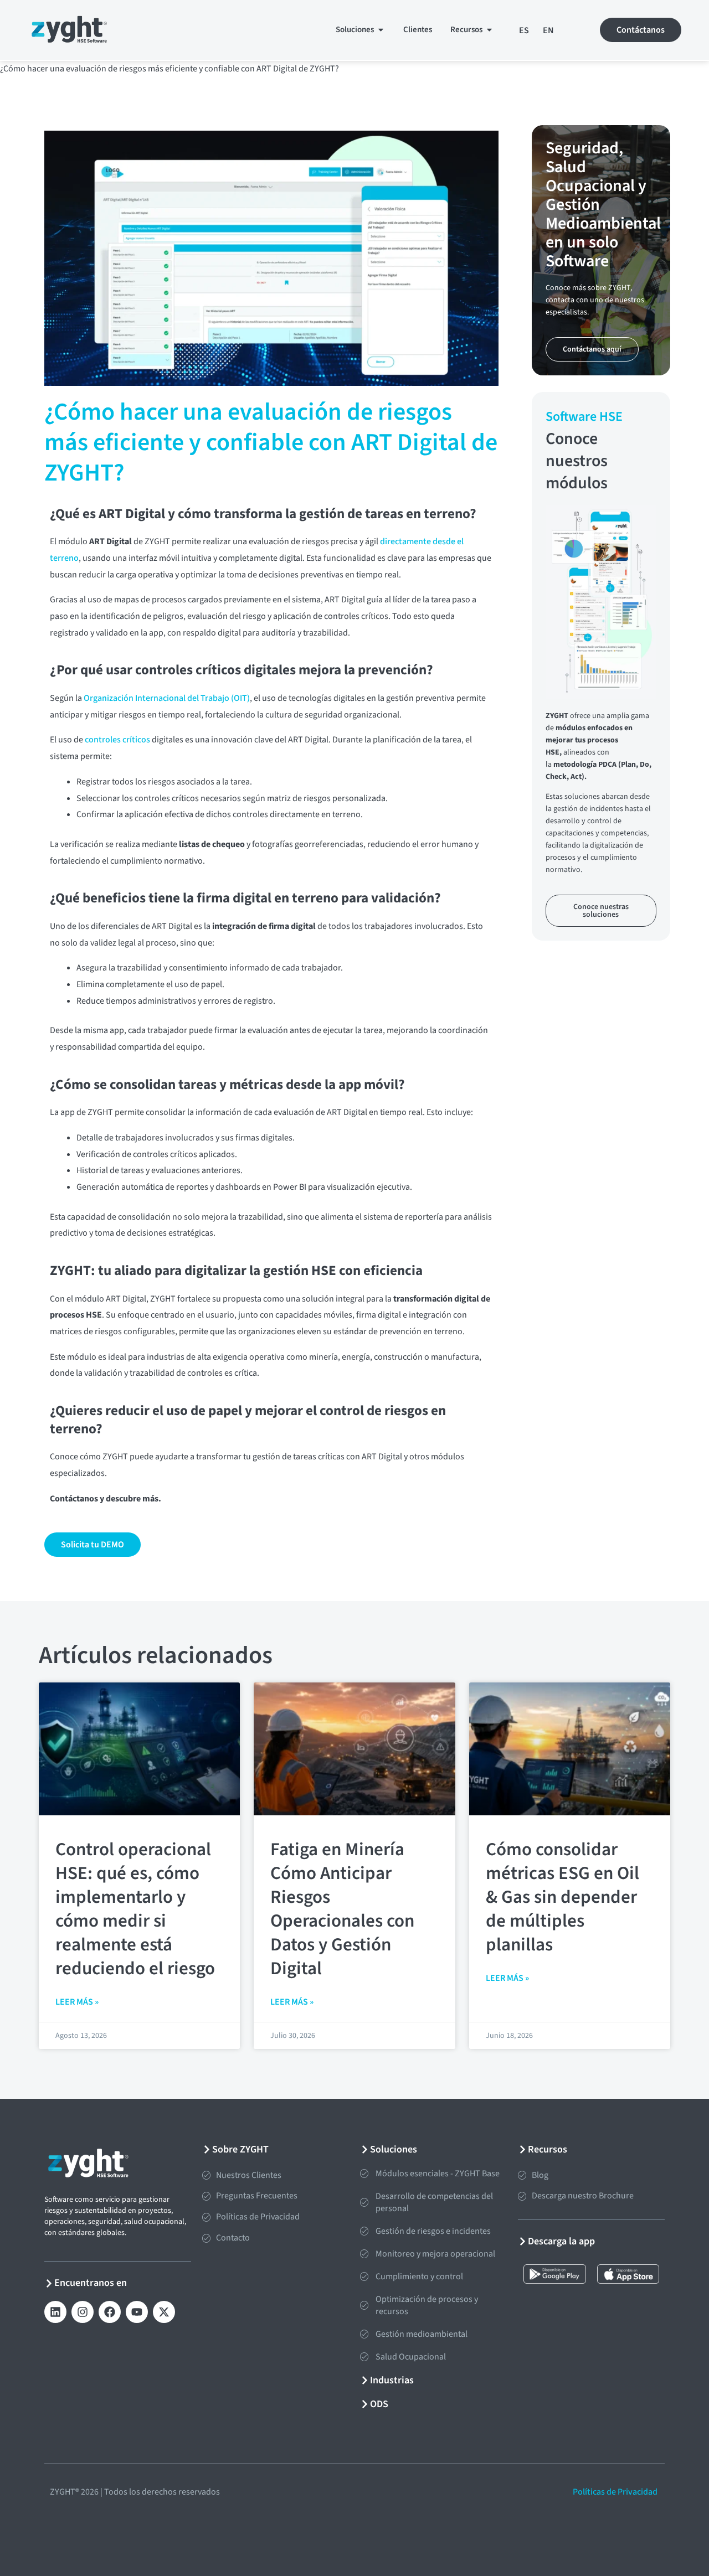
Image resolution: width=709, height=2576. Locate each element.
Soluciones (394, 2149)
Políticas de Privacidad (616, 2492)
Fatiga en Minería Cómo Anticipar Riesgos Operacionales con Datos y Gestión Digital (342, 1909)
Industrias (392, 2380)
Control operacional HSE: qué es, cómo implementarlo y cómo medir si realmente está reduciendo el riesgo (135, 1909)
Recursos (548, 2149)
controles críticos (117, 740)
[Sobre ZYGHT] (207, 2149)
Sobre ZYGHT (240, 2149)
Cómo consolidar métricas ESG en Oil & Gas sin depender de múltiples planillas (562, 1897)
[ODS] (365, 2404)
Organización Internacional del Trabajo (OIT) (167, 698)
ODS (379, 2404)
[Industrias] (365, 2380)
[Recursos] (523, 2149)
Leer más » (77, 2002)
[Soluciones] (365, 2149)
